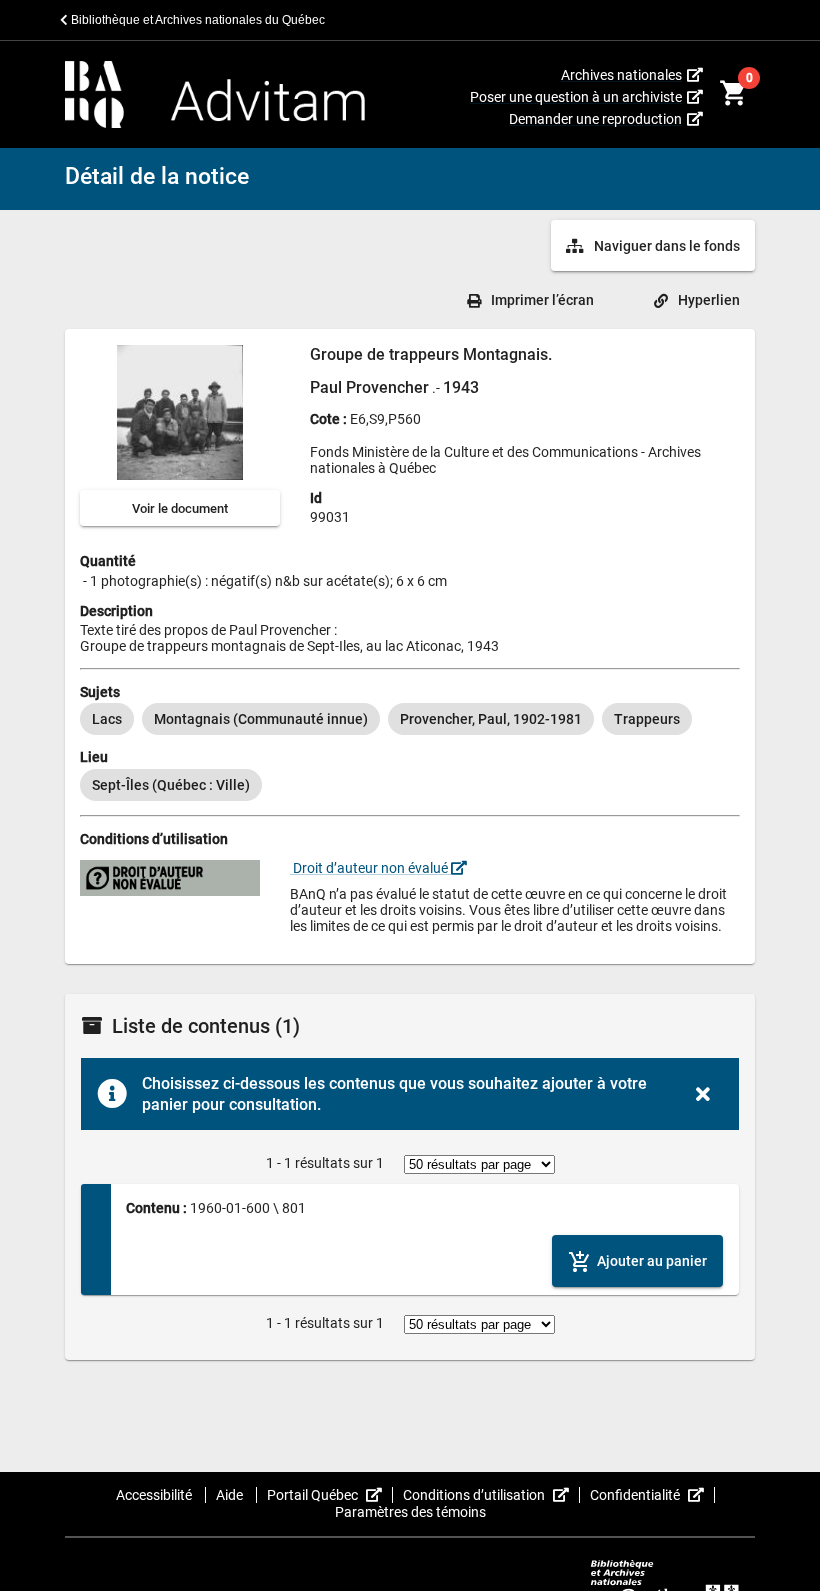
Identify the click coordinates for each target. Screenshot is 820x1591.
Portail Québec (330, 1495)
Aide (231, 1495)
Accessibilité (155, 1495)
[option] (107, 719)
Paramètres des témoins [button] (410, 1512)
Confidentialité (652, 1495)
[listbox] (410, 719)
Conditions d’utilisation (491, 1495)
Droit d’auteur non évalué (370, 868)
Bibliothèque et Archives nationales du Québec (196, 20)
